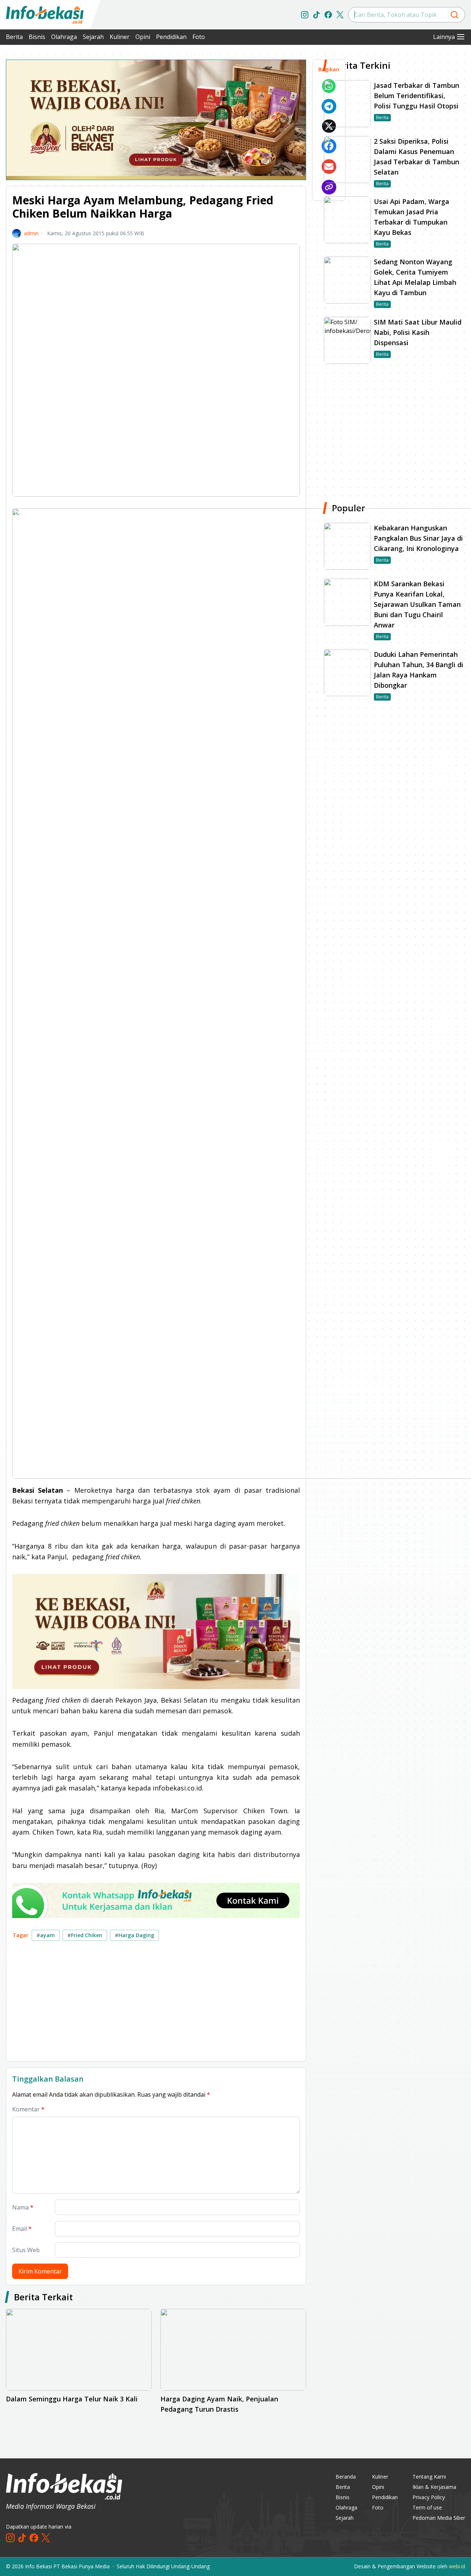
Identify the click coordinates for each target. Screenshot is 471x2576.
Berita (14, 37)
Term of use (427, 2507)
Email (22, 2229)
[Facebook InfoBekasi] (328, 15)
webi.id (457, 2566)
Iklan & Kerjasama (434, 2487)
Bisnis (37, 37)
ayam (46, 1935)
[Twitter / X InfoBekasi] (340, 15)
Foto (199, 37)
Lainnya (444, 37)
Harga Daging (134, 1935)
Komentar (28, 2109)
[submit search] (454, 15)
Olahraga (64, 37)
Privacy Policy (429, 2497)
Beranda (346, 2477)
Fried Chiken (85, 1935)
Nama (23, 2207)
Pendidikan (171, 37)
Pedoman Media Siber (439, 2518)
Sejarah (93, 37)
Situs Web (26, 2250)
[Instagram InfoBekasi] (305, 15)
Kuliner (120, 37)
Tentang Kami (429, 2477)
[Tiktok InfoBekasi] (316, 15)
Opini (143, 37)
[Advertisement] (156, 2004)
